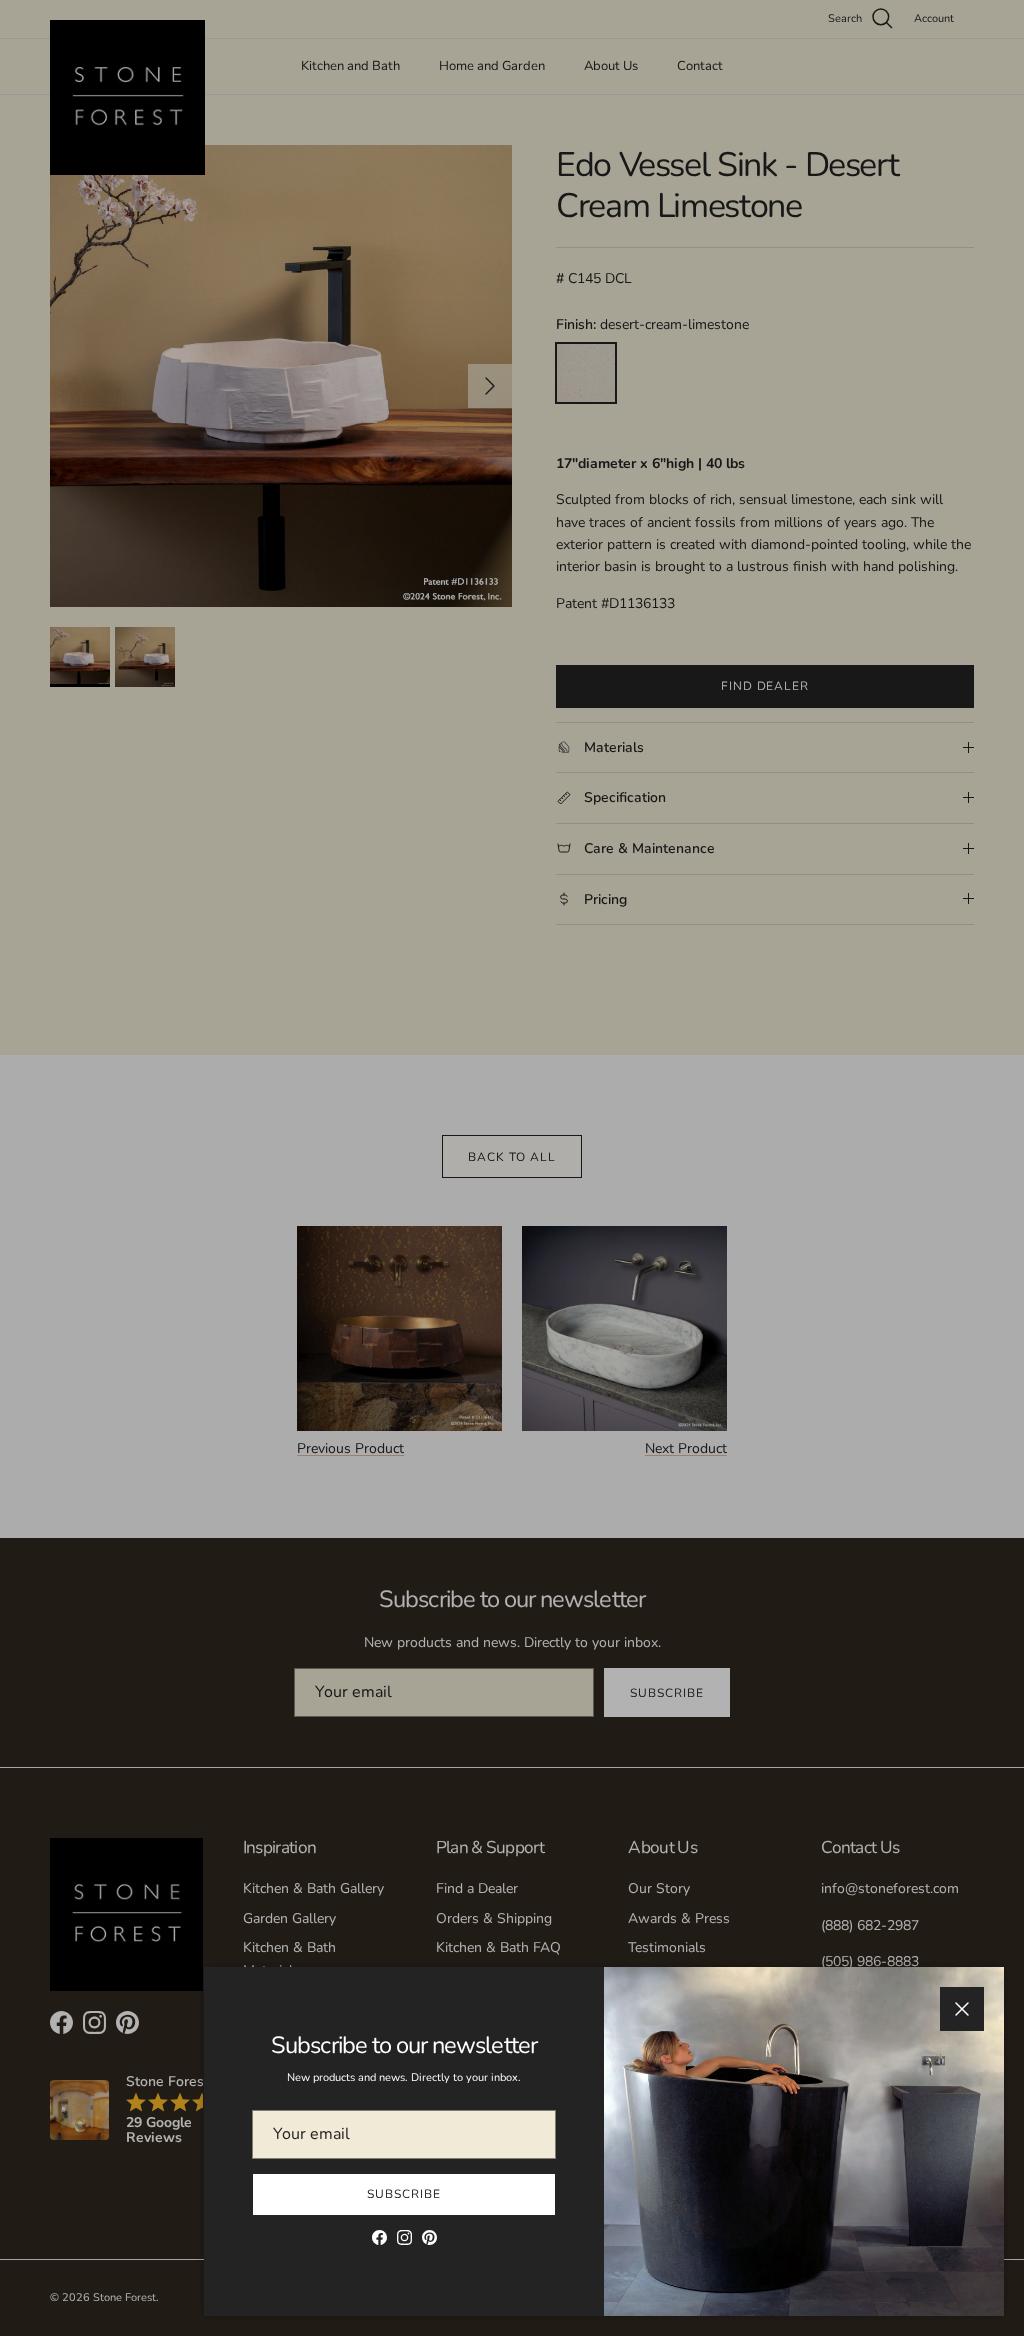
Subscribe (404, 2194)
